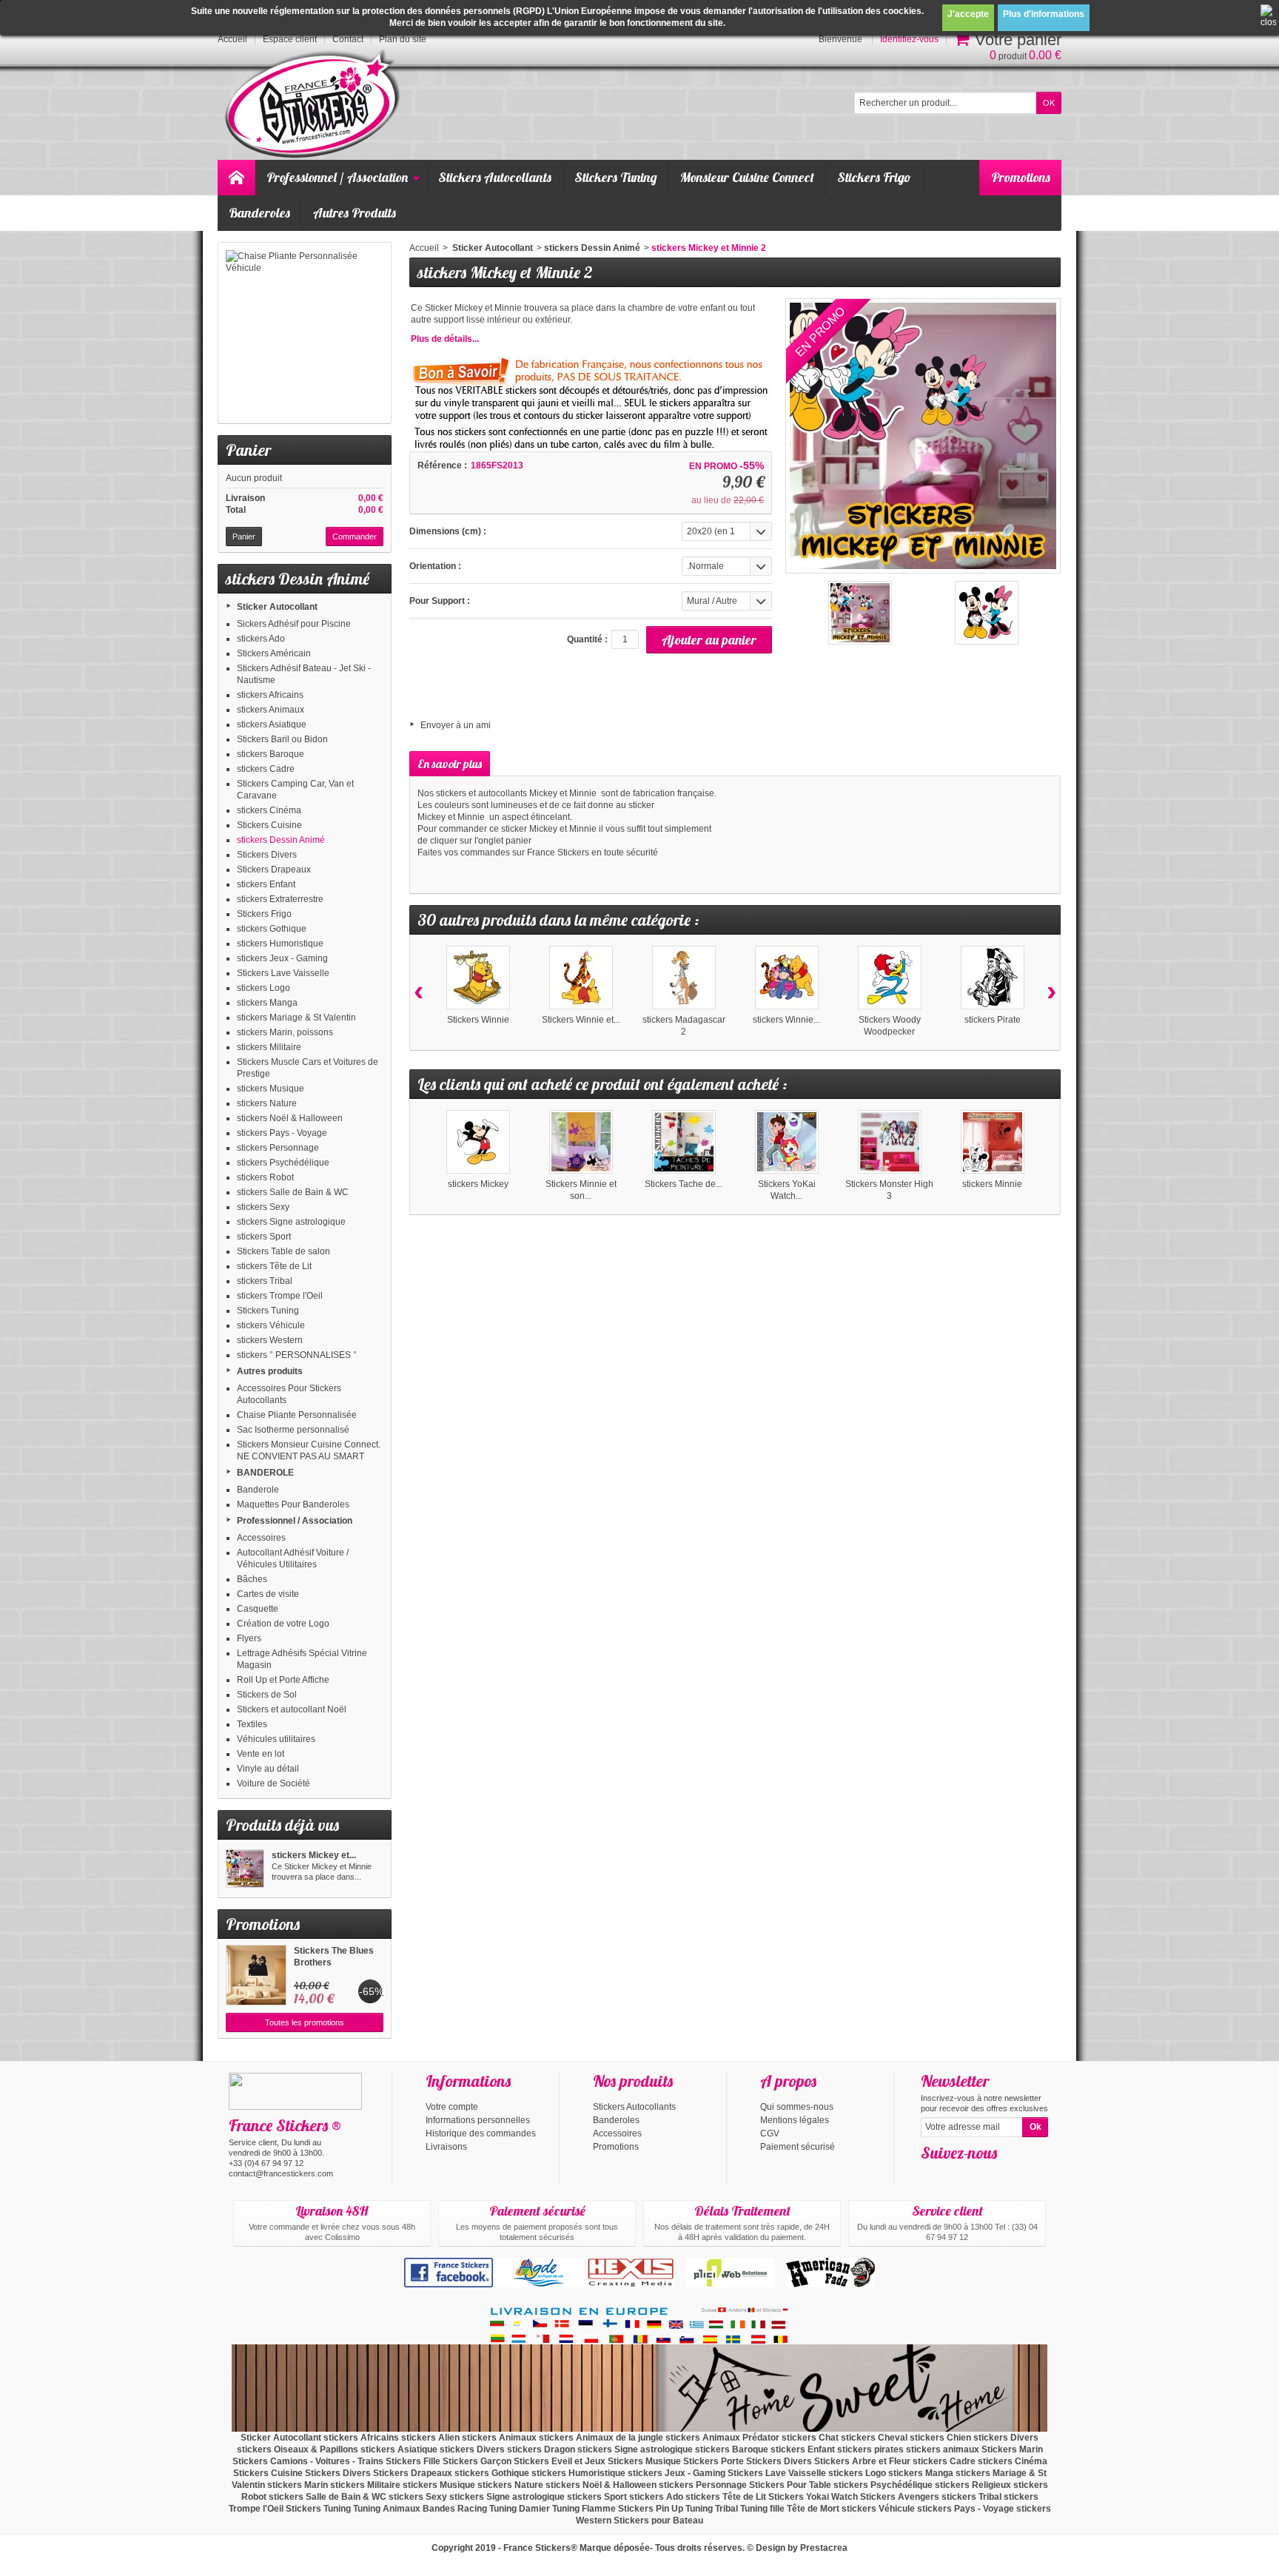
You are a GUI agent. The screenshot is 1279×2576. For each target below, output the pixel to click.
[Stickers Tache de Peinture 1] (684, 1142)
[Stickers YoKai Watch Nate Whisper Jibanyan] (787, 1142)
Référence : (442, 465)
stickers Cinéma (269, 810)
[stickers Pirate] (993, 978)
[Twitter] (956, 2175)
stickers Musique (271, 1089)
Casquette (258, 1609)
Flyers (249, 1638)
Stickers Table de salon (283, 1251)
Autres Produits (355, 213)
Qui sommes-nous (797, 2107)
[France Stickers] (315, 105)
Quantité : (587, 639)
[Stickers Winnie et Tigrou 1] (581, 978)
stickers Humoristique (280, 944)
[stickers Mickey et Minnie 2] (245, 1869)
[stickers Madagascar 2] (684, 978)
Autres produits (270, 1371)
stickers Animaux (271, 710)
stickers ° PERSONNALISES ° (297, 1355)
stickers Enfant (266, 884)
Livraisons (446, 2147)
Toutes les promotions (305, 2022)
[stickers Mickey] (478, 1142)
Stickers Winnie (478, 1020)
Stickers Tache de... (684, 1184)
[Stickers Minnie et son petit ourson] (581, 1142)
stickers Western (270, 1340)
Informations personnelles (478, 2120)
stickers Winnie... (786, 1020)
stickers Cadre (266, 769)
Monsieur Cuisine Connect (747, 177)
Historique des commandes (481, 2133)
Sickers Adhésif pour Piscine (294, 624)
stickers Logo (263, 988)
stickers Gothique (272, 929)
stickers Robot (265, 1177)
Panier (248, 450)
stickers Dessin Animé (281, 840)
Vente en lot (261, 1754)
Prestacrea (824, 2548)
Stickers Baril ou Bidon (282, 739)
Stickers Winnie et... (581, 1020)
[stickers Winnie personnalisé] (787, 978)
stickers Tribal (265, 1281)
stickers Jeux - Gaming (282, 958)
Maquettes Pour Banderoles (293, 1504)
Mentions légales (795, 2120)
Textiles (252, 1724)
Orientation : (435, 566)
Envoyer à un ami (456, 725)
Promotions (1021, 177)
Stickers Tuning (616, 177)
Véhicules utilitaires (276, 1739)
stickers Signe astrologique (291, 1222)
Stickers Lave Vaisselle (283, 973)
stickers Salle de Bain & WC (293, 1192)
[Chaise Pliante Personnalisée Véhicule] (305, 333)
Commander (355, 537)
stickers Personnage (278, 1148)
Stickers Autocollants (495, 177)
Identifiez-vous (909, 39)
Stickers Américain (274, 653)
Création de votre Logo (283, 1624)
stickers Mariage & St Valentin (296, 1018)
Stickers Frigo (874, 177)
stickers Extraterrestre (280, 899)
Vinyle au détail (268, 1769)
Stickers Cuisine (269, 825)
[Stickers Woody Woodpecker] (890, 978)
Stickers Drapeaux (274, 870)
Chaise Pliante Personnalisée (297, 1415)
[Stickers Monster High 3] (890, 1142)
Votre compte (452, 2107)
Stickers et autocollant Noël (292, 1709)
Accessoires (261, 1538)
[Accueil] (236, 178)
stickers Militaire (269, 1047)
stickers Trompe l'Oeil (280, 1296)
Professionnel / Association (337, 177)
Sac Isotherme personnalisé (293, 1430)
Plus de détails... (445, 339)
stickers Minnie (992, 1184)
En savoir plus (450, 764)
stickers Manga (267, 1003)
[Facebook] (931, 2175)
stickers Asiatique (272, 724)
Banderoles (259, 213)
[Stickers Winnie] (478, 978)
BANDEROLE (265, 1473)
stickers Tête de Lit (274, 1266)
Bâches (252, 1579)
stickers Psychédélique (283, 1163)
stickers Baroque (271, 754)
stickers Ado (261, 639)
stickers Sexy (263, 1207)
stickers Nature (267, 1103)
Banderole (258, 1490)
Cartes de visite (268, 1594)
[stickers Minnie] (993, 1142)
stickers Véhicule (271, 1325)
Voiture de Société (273, 1783)
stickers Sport (264, 1237)
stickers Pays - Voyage (282, 1133)
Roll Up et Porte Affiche (283, 1680)
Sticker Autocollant (277, 607)
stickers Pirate (993, 1020)
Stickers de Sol (267, 1695)
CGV (770, 2133)
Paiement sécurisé (798, 2147)
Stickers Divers (267, 855)
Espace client (290, 39)
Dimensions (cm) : (448, 531)
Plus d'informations (1044, 14)
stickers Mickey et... (314, 1855)
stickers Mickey (478, 1184)
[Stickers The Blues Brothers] (256, 1975)
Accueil (424, 248)
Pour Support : (440, 601)
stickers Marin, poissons (285, 1032)
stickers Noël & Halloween (290, 1118)
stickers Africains (270, 695)
